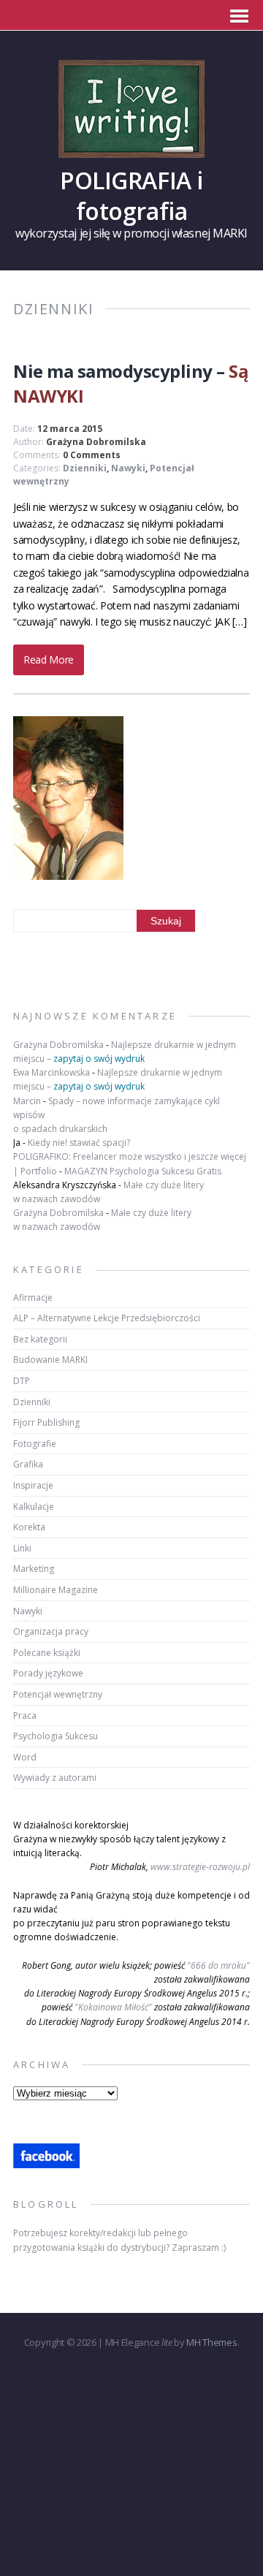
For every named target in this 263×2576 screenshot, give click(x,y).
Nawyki (128, 468)
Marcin (27, 1101)
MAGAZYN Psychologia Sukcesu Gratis (143, 1171)
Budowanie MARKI (50, 1360)
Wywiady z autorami (55, 1778)
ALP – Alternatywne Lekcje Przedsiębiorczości (107, 1318)
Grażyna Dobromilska (96, 442)
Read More (49, 660)
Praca (25, 1716)
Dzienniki (85, 468)
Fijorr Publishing (46, 1422)
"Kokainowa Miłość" (113, 2007)
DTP (22, 1381)
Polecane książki (47, 1653)
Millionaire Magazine (56, 1590)
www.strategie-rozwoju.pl (200, 1867)
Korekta (29, 1527)
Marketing (34, 1569)
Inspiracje (33, 1485)
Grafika (28, 1464)
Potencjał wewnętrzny (58, 1694)
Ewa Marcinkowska (52, 1072)
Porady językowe (48, 1673)
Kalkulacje (34, 1507)
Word (25, 1757)
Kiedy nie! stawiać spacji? (79, 1143)
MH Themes (211, 2342)
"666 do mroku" (218, 1965)
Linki (22, 1548)
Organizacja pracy (51, 1631)
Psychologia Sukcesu (56, 1736)
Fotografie (35, 1444)
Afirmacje (33, 1298)
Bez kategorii (40, 1339)
